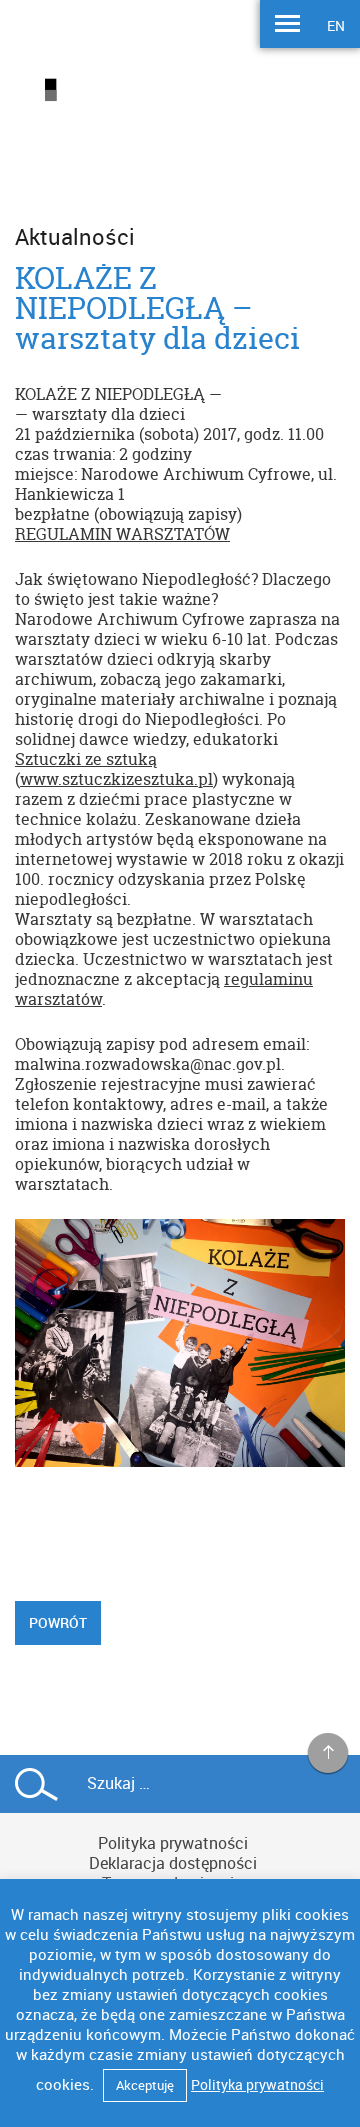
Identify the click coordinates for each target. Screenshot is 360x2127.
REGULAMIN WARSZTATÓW (122, 534)
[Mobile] (287, 25)
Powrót (58, 1622)
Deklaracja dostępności (173, 1863)
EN (336, 25)
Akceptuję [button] (145, 2085)
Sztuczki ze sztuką (86, 759)
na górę (328, 1754)
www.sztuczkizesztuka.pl (116, 779)
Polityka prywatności (173, 1843)
